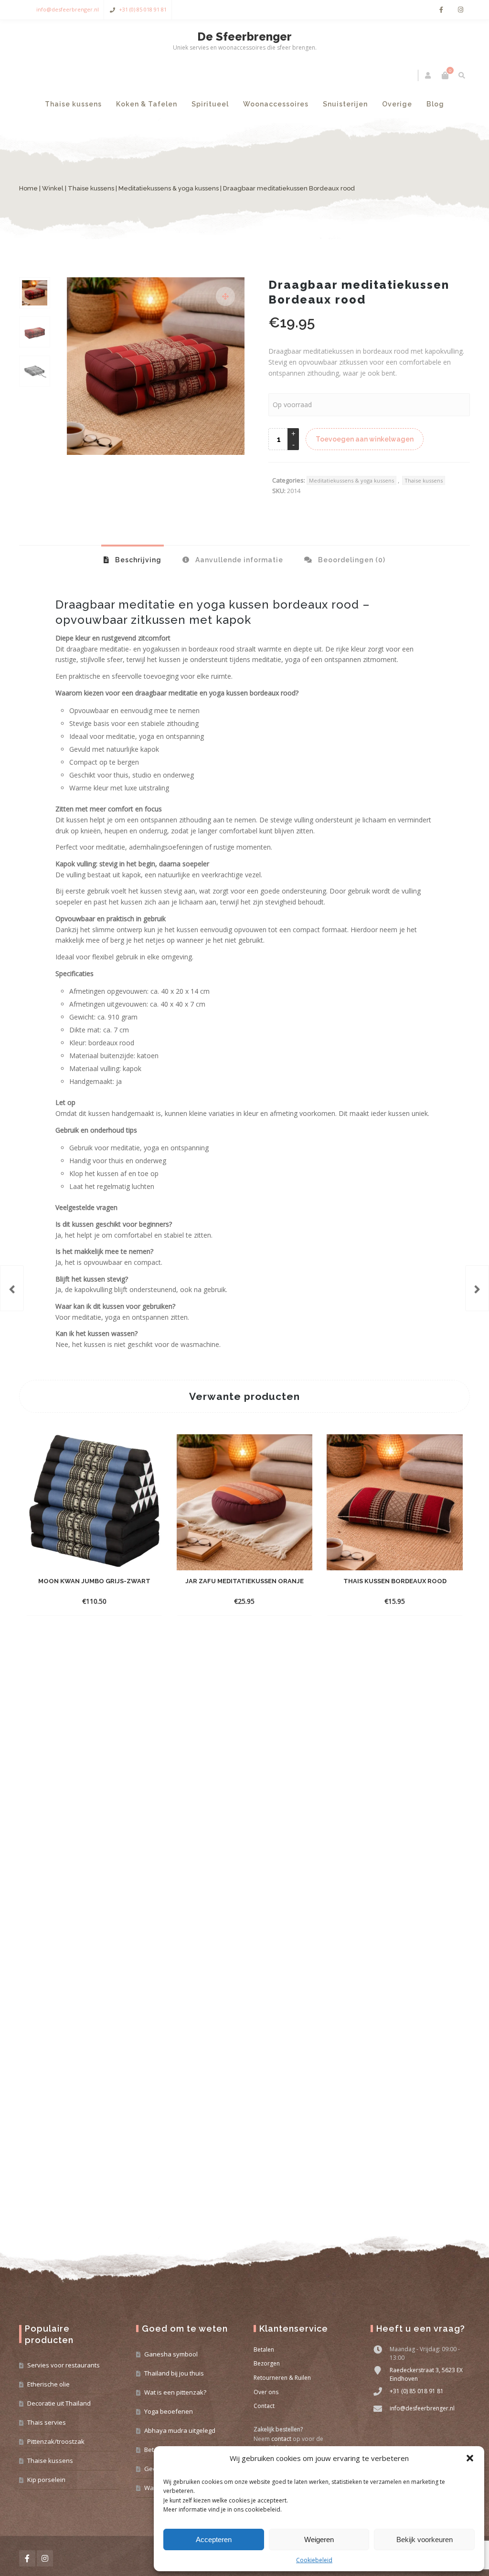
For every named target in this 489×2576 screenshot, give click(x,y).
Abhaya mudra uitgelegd (180, 2430)
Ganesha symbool (171, 2354)
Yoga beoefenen (169, 2411)
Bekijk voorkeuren (425, 2539)
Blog (435, 104)
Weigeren (319, 2539)
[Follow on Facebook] (441, 10)
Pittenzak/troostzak (56, 2441)
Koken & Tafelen (147, 104)
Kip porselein (46, 2480)
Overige (397, 104)
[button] (470, 2458)
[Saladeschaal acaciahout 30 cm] (12, 1288)
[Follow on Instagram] (460, 10)
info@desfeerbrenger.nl (68, 9)
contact (281, 2439)
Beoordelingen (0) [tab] (351, 560)
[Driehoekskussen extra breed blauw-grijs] (477, 1288)
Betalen (264, 2350)
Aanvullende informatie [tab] (238, 560)
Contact (264, 2406)
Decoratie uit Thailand (59, 2403)
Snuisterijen (345, 104)
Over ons (266, 2392)
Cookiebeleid (314, 2560)
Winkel (53, 188)
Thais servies (47, 2422)
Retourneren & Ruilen (282, 2378)
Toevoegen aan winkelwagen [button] (86, 1601)
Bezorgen (267, 2363)
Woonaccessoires (276, 104)
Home (28, 188)
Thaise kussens (73, 104)
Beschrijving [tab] (137, 560)
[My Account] (429, 75)
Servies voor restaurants (64, 2365)
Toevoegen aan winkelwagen (365, 439)
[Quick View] (142, 1601)
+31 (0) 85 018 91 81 (143, 9)
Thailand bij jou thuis (174, 2373)
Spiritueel (210, 104)
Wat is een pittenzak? (175, 2392)
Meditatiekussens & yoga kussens (169, 188)
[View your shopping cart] (445, 75)
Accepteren (214, 2539)
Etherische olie (48, 2384)
